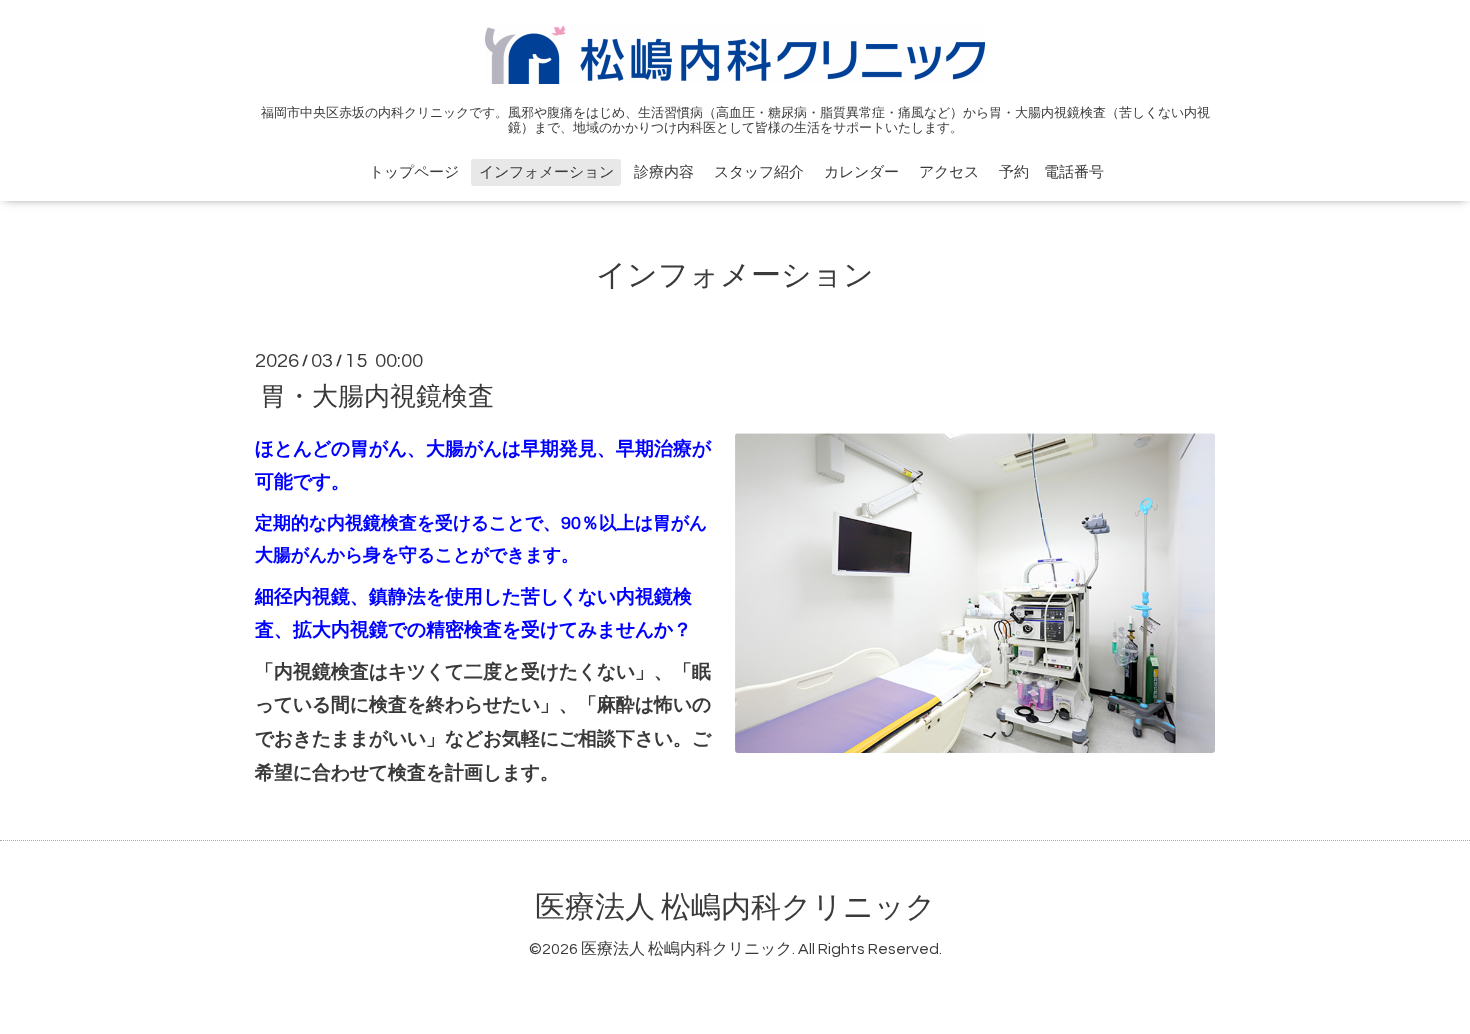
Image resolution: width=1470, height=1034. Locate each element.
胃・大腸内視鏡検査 (377, 396)
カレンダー (861, 172)
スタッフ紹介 (759, 172)
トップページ (414, 172)
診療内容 (664, 172)
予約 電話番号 (1051, 172)
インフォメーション (546, 172)
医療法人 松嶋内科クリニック (735, 907)
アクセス (949, 172)
